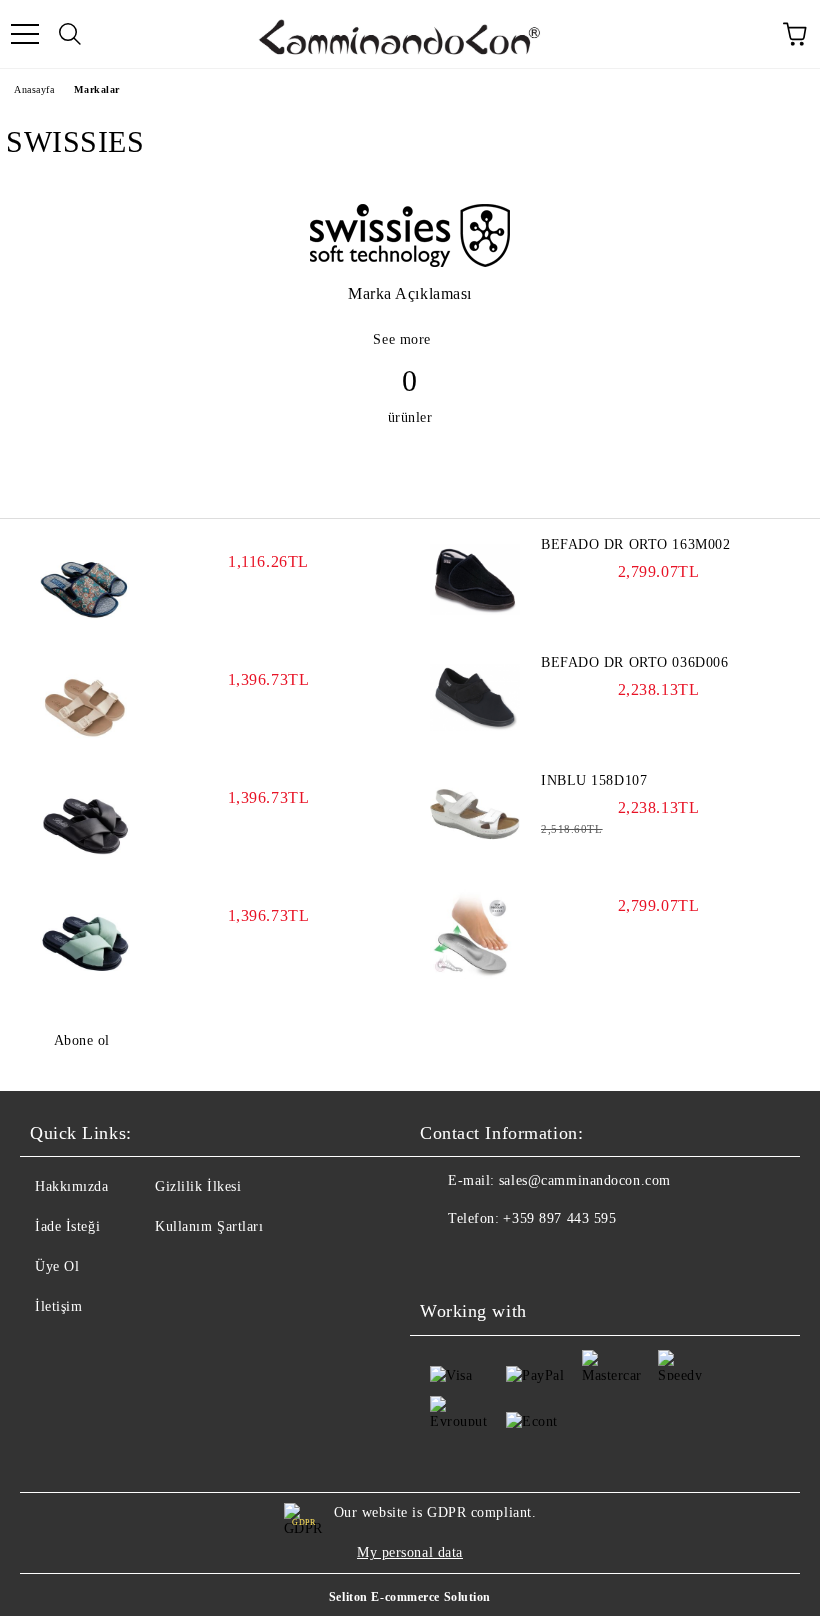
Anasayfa (34, 89)
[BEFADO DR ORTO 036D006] (475, 698)
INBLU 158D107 (594, 780)
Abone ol (82, 1040)
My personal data (410, 1552)
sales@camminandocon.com (585, 1180)
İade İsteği (67, 1226)
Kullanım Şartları (209, 1226)
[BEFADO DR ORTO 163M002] (475, 580)
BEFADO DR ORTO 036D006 (634, 662)
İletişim (58, 1306)
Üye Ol (57, 1266)
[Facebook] (446, 1259)
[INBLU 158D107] (475, 816)
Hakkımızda (72, 1186)
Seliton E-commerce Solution (410, 1597)
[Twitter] (490, 1259)
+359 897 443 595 (559, 1218)
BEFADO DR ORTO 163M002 (635, 544)
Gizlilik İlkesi (198, 1186)
